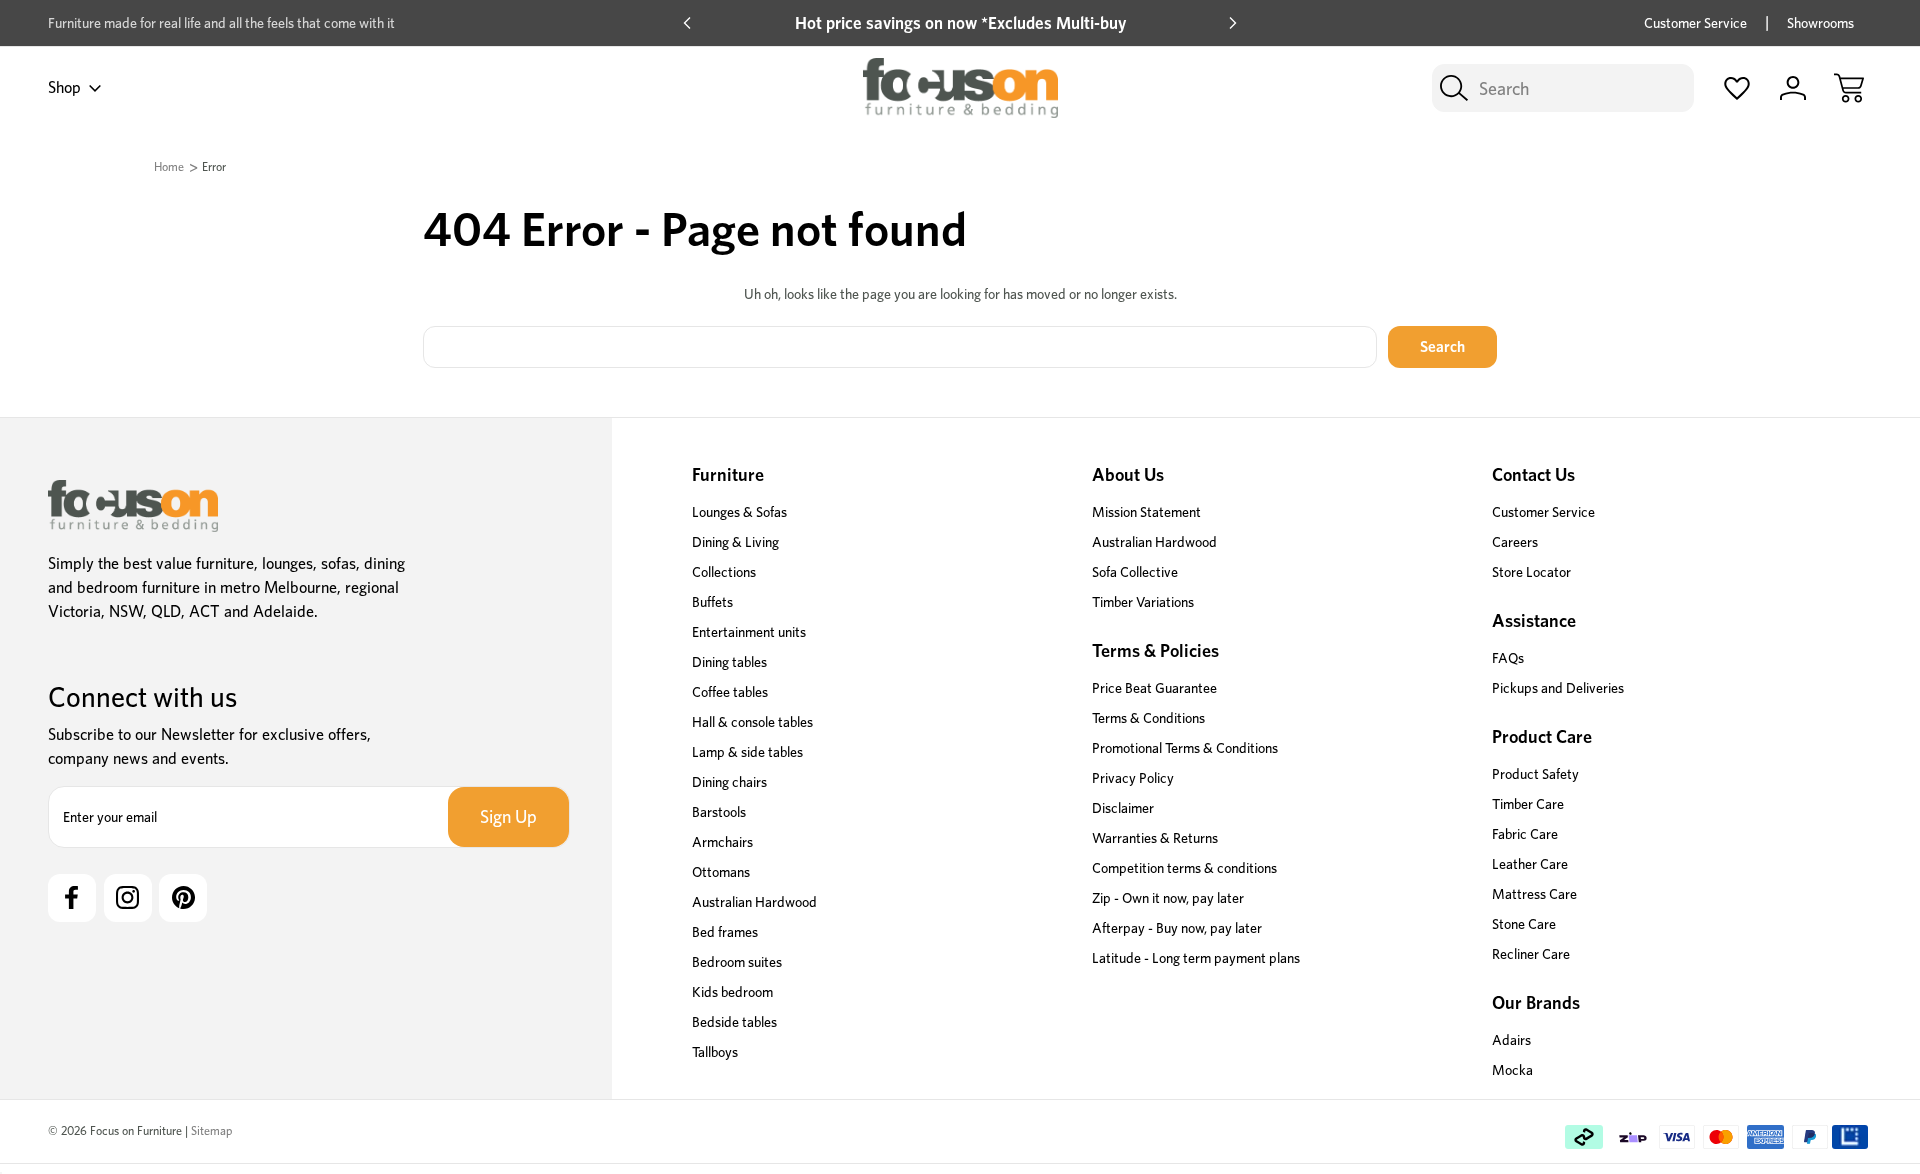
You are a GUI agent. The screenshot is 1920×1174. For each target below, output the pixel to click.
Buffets (712, 602)
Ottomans (721, 872)
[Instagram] (128, 898)
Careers (1515, 542)
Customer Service (1695, 23)
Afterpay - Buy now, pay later (1177, 928)
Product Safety (1535, 774)
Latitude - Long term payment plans (1196, 958)
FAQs (1508, 658)
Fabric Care (1525, 834)
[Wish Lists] (1737, 88)
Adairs (1511, 1040)
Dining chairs (729, 782)
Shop (64, 87)
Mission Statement (1146, 512)
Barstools (719, 812)
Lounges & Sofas (739, 512)
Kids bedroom (732, 992)
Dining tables (729, 662)
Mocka (1512, 1070)
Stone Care (1524, 924)
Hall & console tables (752, 722)
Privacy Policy (1133, 778)
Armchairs (722, 842)
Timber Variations (1143, 602)
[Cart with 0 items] (1849, 88)
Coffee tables (730, 692)
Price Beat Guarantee (1154, 688)
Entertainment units (749, 632)
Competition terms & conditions (1184, 868)
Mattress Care (1534, 894)
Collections (724, 572)
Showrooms (1820, 23)
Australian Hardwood (754, 902)
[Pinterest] (183, 898)
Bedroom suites (737, 962)
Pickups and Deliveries (1558, 688)
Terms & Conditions (1148, 718)
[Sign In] (1793, 88)
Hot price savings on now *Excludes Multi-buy (960, 23)
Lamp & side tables (747, 752)
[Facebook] (72, 898)
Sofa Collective (1135, 572)
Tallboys (715, 1052)
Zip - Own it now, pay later (1168, 898)
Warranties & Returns (1155, 838)
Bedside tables (734, 1022)
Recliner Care (1531, 954)
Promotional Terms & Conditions (1185, 748)
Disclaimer (1123, 808)
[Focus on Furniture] (133, 506)
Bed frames (725, 932)
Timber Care (1528, 804)
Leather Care (1530, 864)
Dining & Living (735, 542)
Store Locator (1531, 572)
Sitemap (211, 1130)
